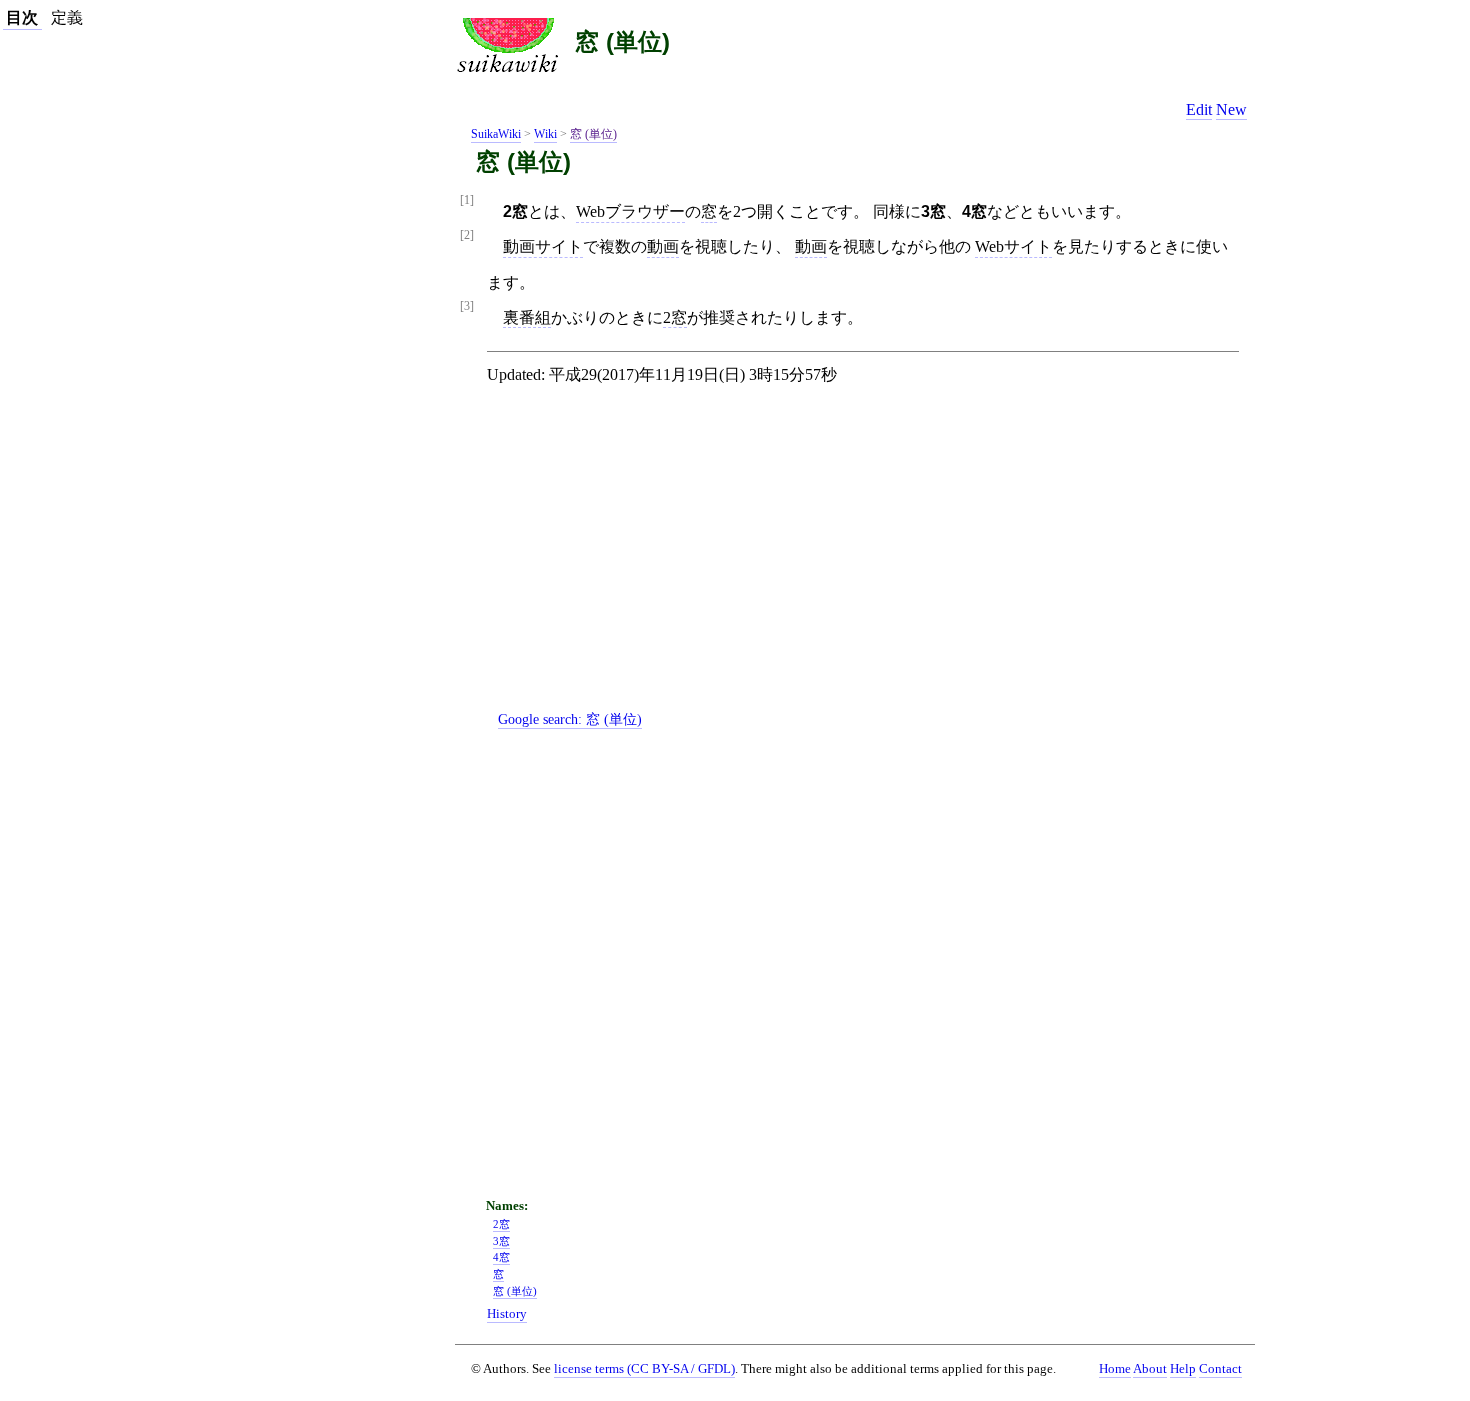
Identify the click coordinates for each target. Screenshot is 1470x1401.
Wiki (545, 134)
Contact (1220, 1369)
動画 (663, 246)
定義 (67, 17)
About (1150, 1369)
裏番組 (527, 317)
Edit (1199, 109)
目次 (22, 17)
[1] (467, 200)
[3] (467, 306)
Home (1115, 1369)
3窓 (501, 1241)
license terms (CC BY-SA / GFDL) (644, 1368)
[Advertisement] (871, 564)
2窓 (675, 317)
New (1231, 109)
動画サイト (543, 246)
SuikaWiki (496, 134)
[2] (467, 235)
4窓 (501, 1257)
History (507, 1314)
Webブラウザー (630, 211)
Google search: (570, 719)
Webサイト (1013, 246)
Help (1183, 1369)
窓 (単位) (622, 41)
